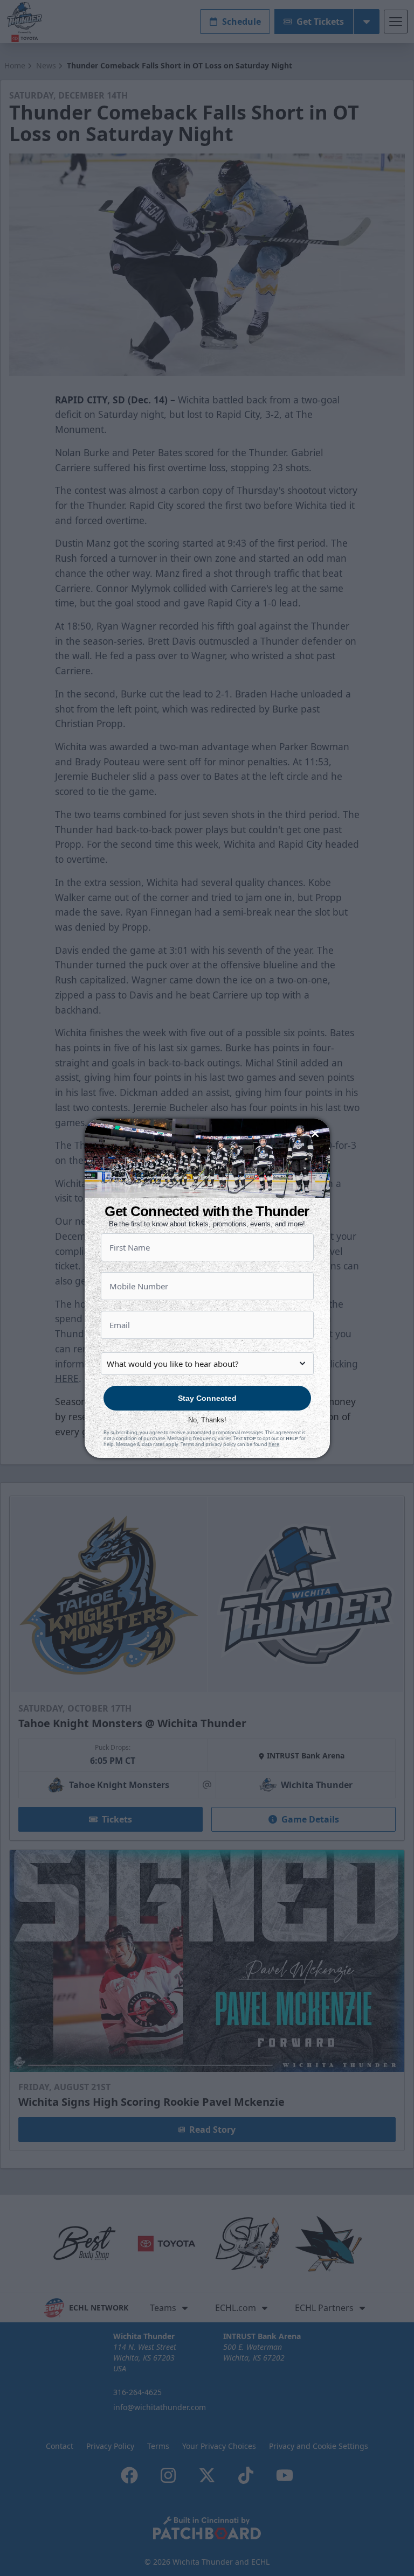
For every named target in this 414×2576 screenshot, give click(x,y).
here (274, 1444)
